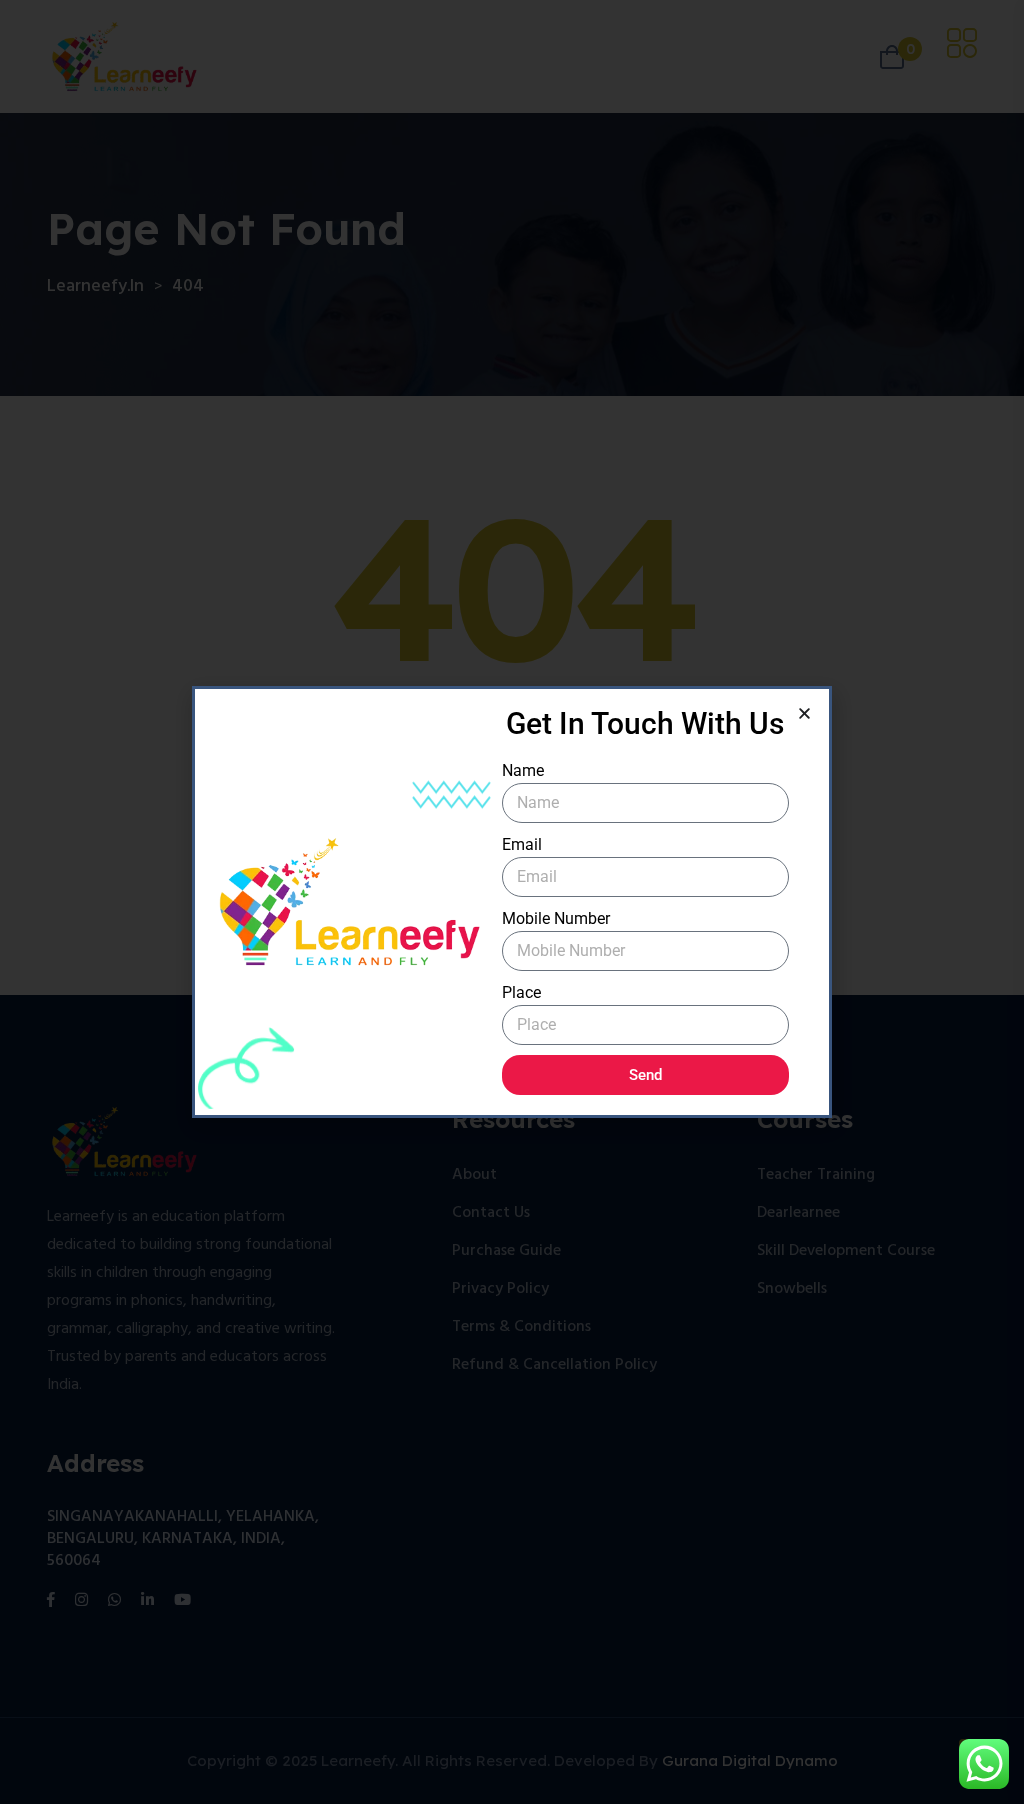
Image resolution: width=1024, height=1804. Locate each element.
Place (521, 992)
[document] (512, 902)
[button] (804, 713)
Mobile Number (556, 918)
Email (522, 844)
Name (523, 770)
